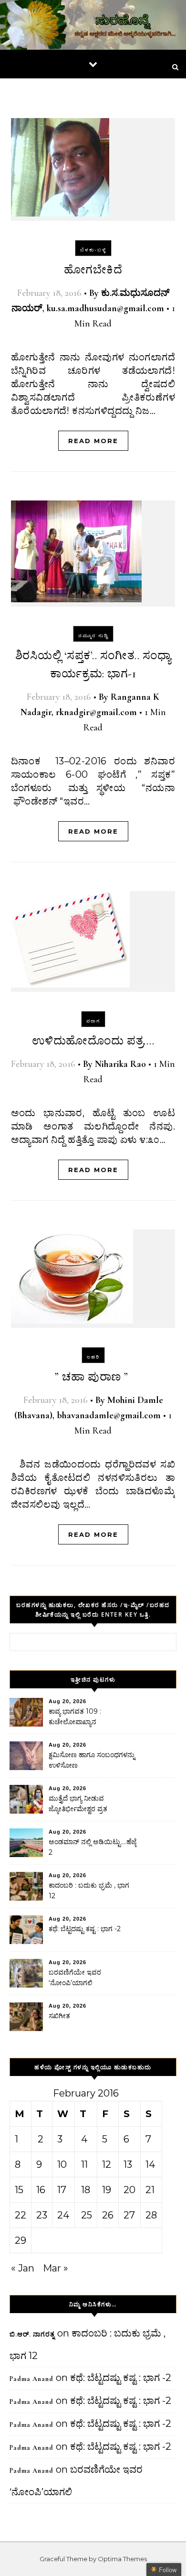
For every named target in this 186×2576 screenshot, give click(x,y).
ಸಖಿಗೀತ (59, 2016)
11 (84, 2164)
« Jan (23, 2268)
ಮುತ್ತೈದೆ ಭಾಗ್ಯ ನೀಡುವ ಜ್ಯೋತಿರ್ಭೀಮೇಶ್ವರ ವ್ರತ (78, 1804)
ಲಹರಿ (93, 1357)
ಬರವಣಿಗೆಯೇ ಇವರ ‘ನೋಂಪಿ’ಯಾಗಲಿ (75, 1978)
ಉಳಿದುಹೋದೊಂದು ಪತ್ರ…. (93, 1041)
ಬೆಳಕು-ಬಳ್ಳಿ (93, 250)
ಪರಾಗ (93, 1021)
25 (87, 2215)
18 (86, 2190)
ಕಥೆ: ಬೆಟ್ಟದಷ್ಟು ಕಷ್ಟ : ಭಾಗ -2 (85, 1929)
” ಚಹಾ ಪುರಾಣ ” (93, 1377)
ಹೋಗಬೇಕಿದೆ (93, 270)
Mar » (56, 2268)
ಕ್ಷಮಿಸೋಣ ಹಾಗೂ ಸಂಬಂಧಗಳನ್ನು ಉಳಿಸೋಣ (92, 1760)
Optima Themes (122, 2559)
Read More (93, 441)
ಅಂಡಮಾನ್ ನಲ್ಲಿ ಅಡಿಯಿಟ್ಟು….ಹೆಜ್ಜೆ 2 (93, 1847)
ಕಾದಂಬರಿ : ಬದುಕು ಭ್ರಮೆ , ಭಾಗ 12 (89, 1891)
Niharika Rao (120, 1064)
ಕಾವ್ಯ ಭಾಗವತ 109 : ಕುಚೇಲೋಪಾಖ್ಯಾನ (75, 1717)
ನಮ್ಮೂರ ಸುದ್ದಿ (93, 636)
